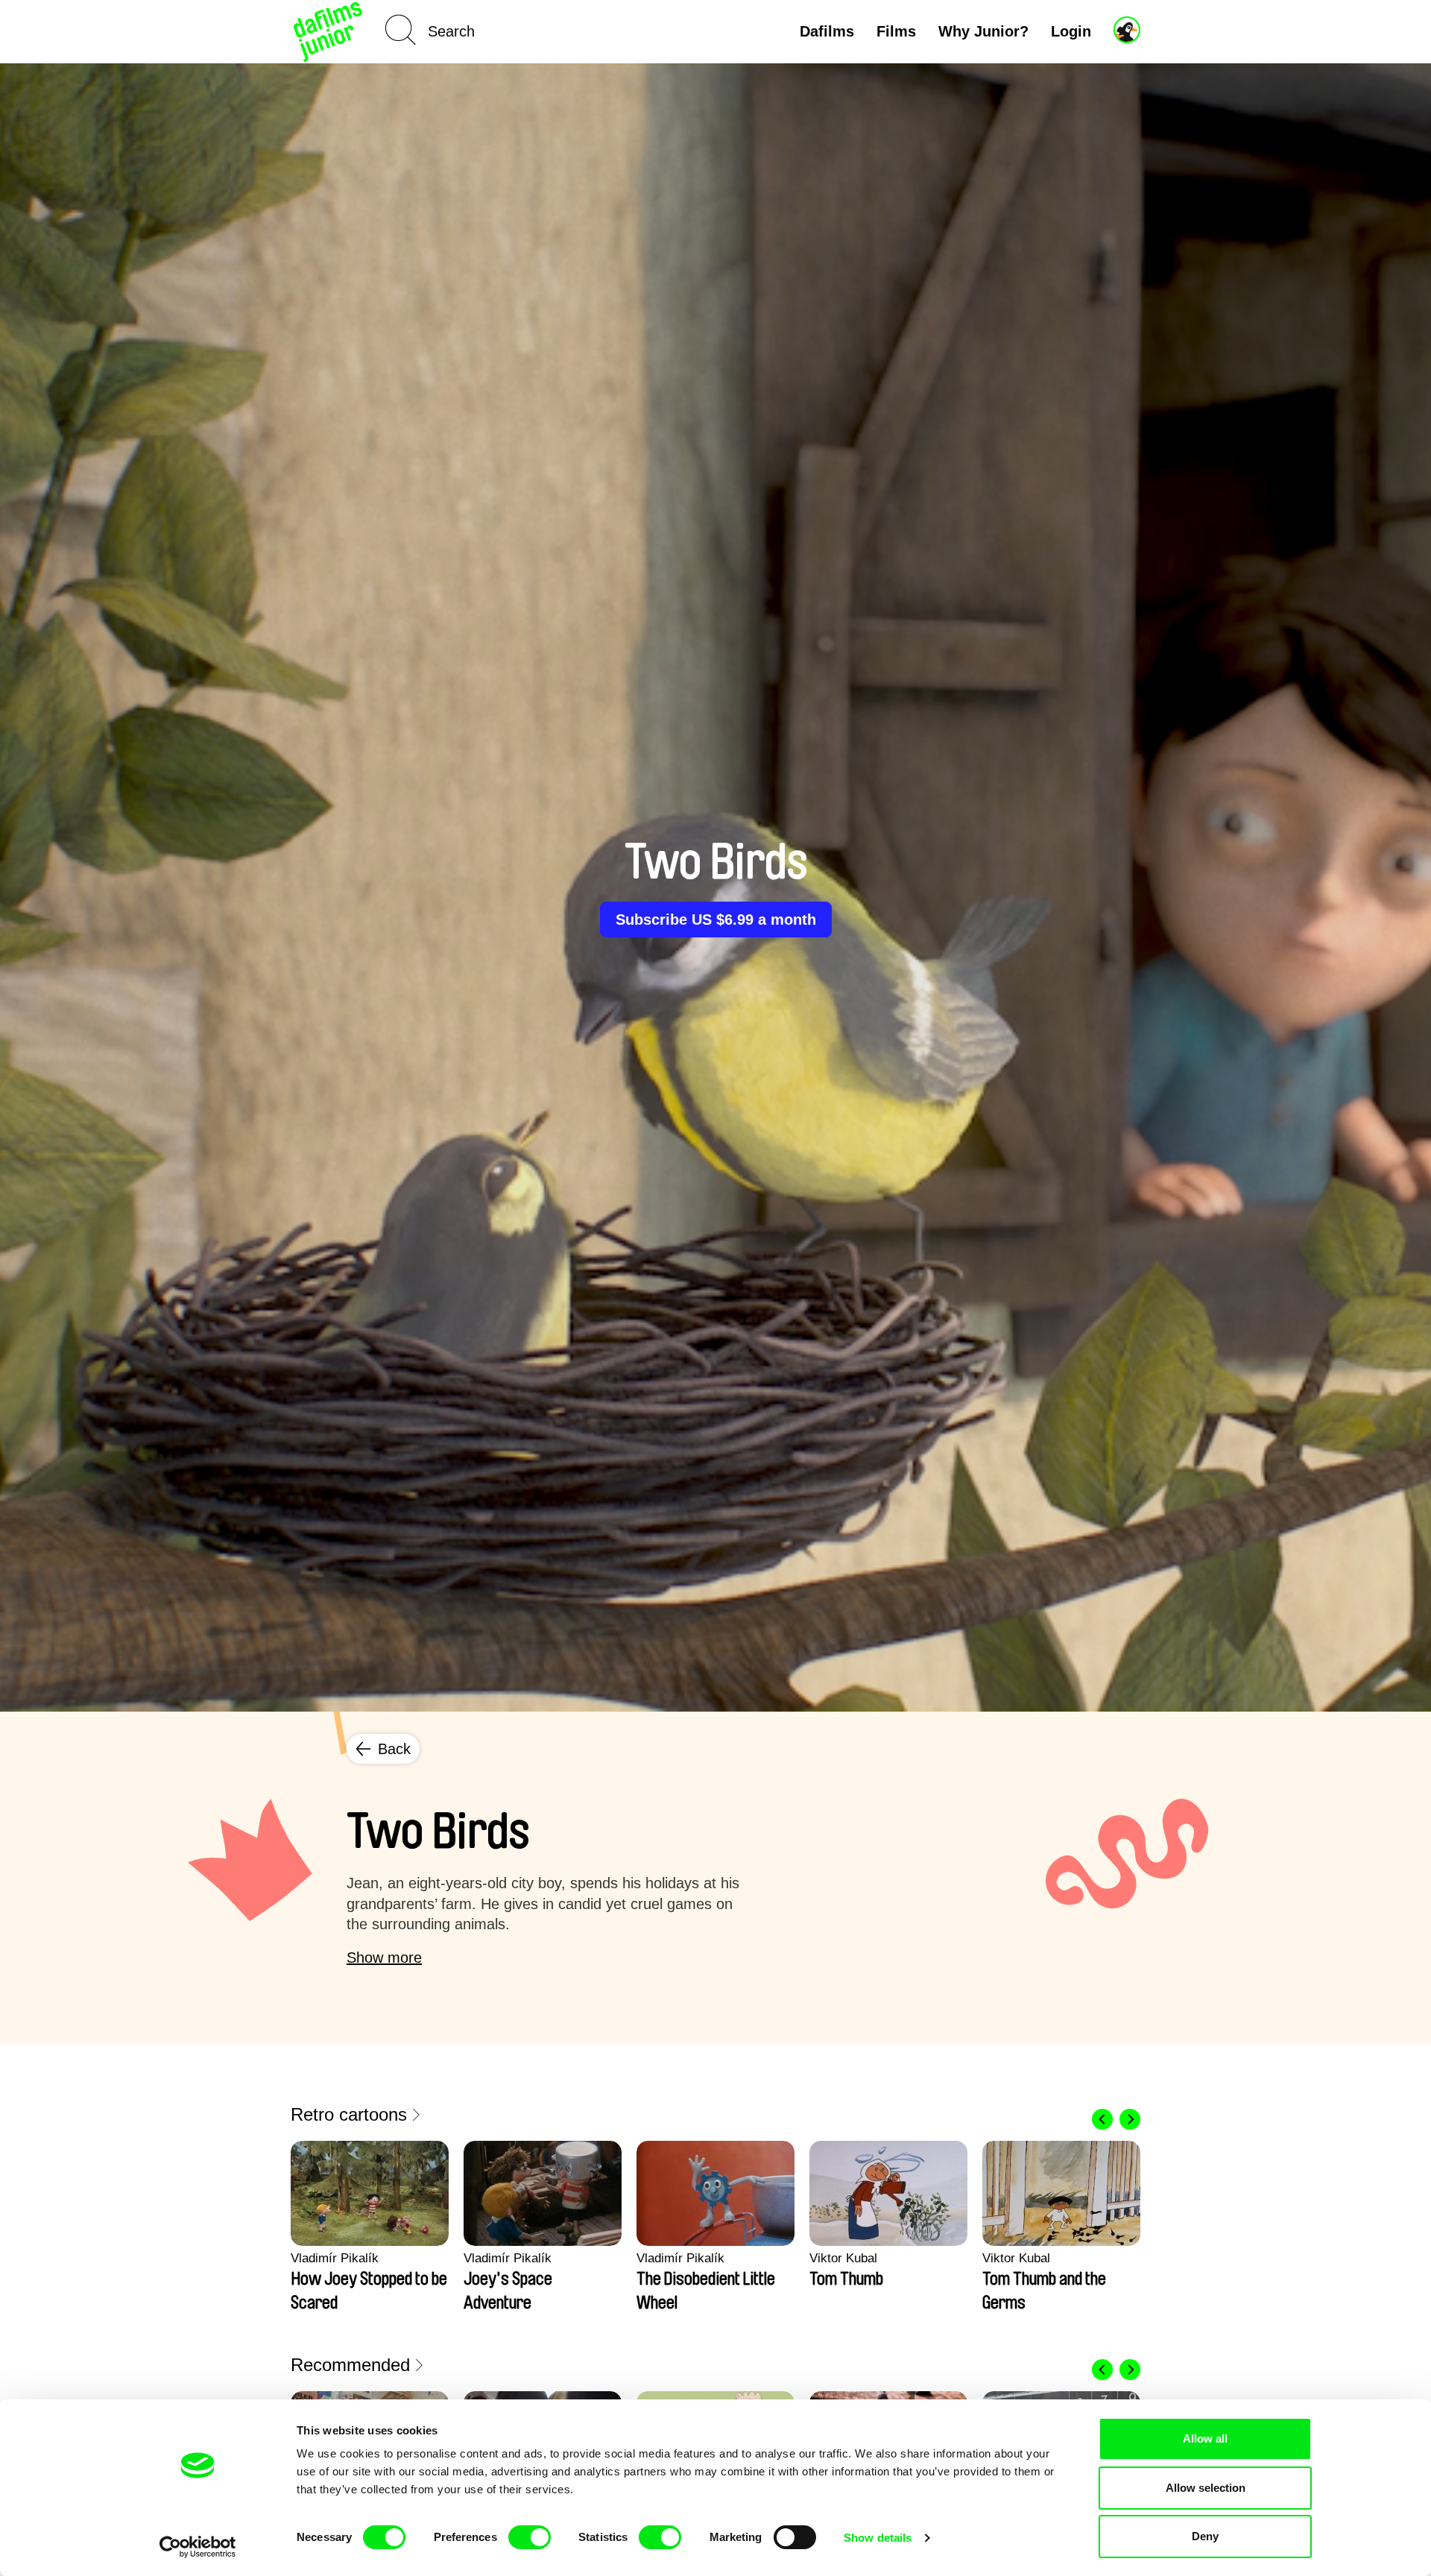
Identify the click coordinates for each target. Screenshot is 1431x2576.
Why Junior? (983, 31)
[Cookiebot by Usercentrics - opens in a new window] (198, 2547)
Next (1130, 2119)
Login (1071, 31)
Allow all (1205, 2439)
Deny (1205, 2536)
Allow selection (1206, 2488)
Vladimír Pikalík (335, 2258)
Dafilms (827, 31)
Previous (1102, 2119)
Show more (384, 1958)
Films (896, 31)
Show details (878, 2538)
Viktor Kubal (843, 2258)
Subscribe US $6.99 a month (716, 920)
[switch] (530, 2537)
